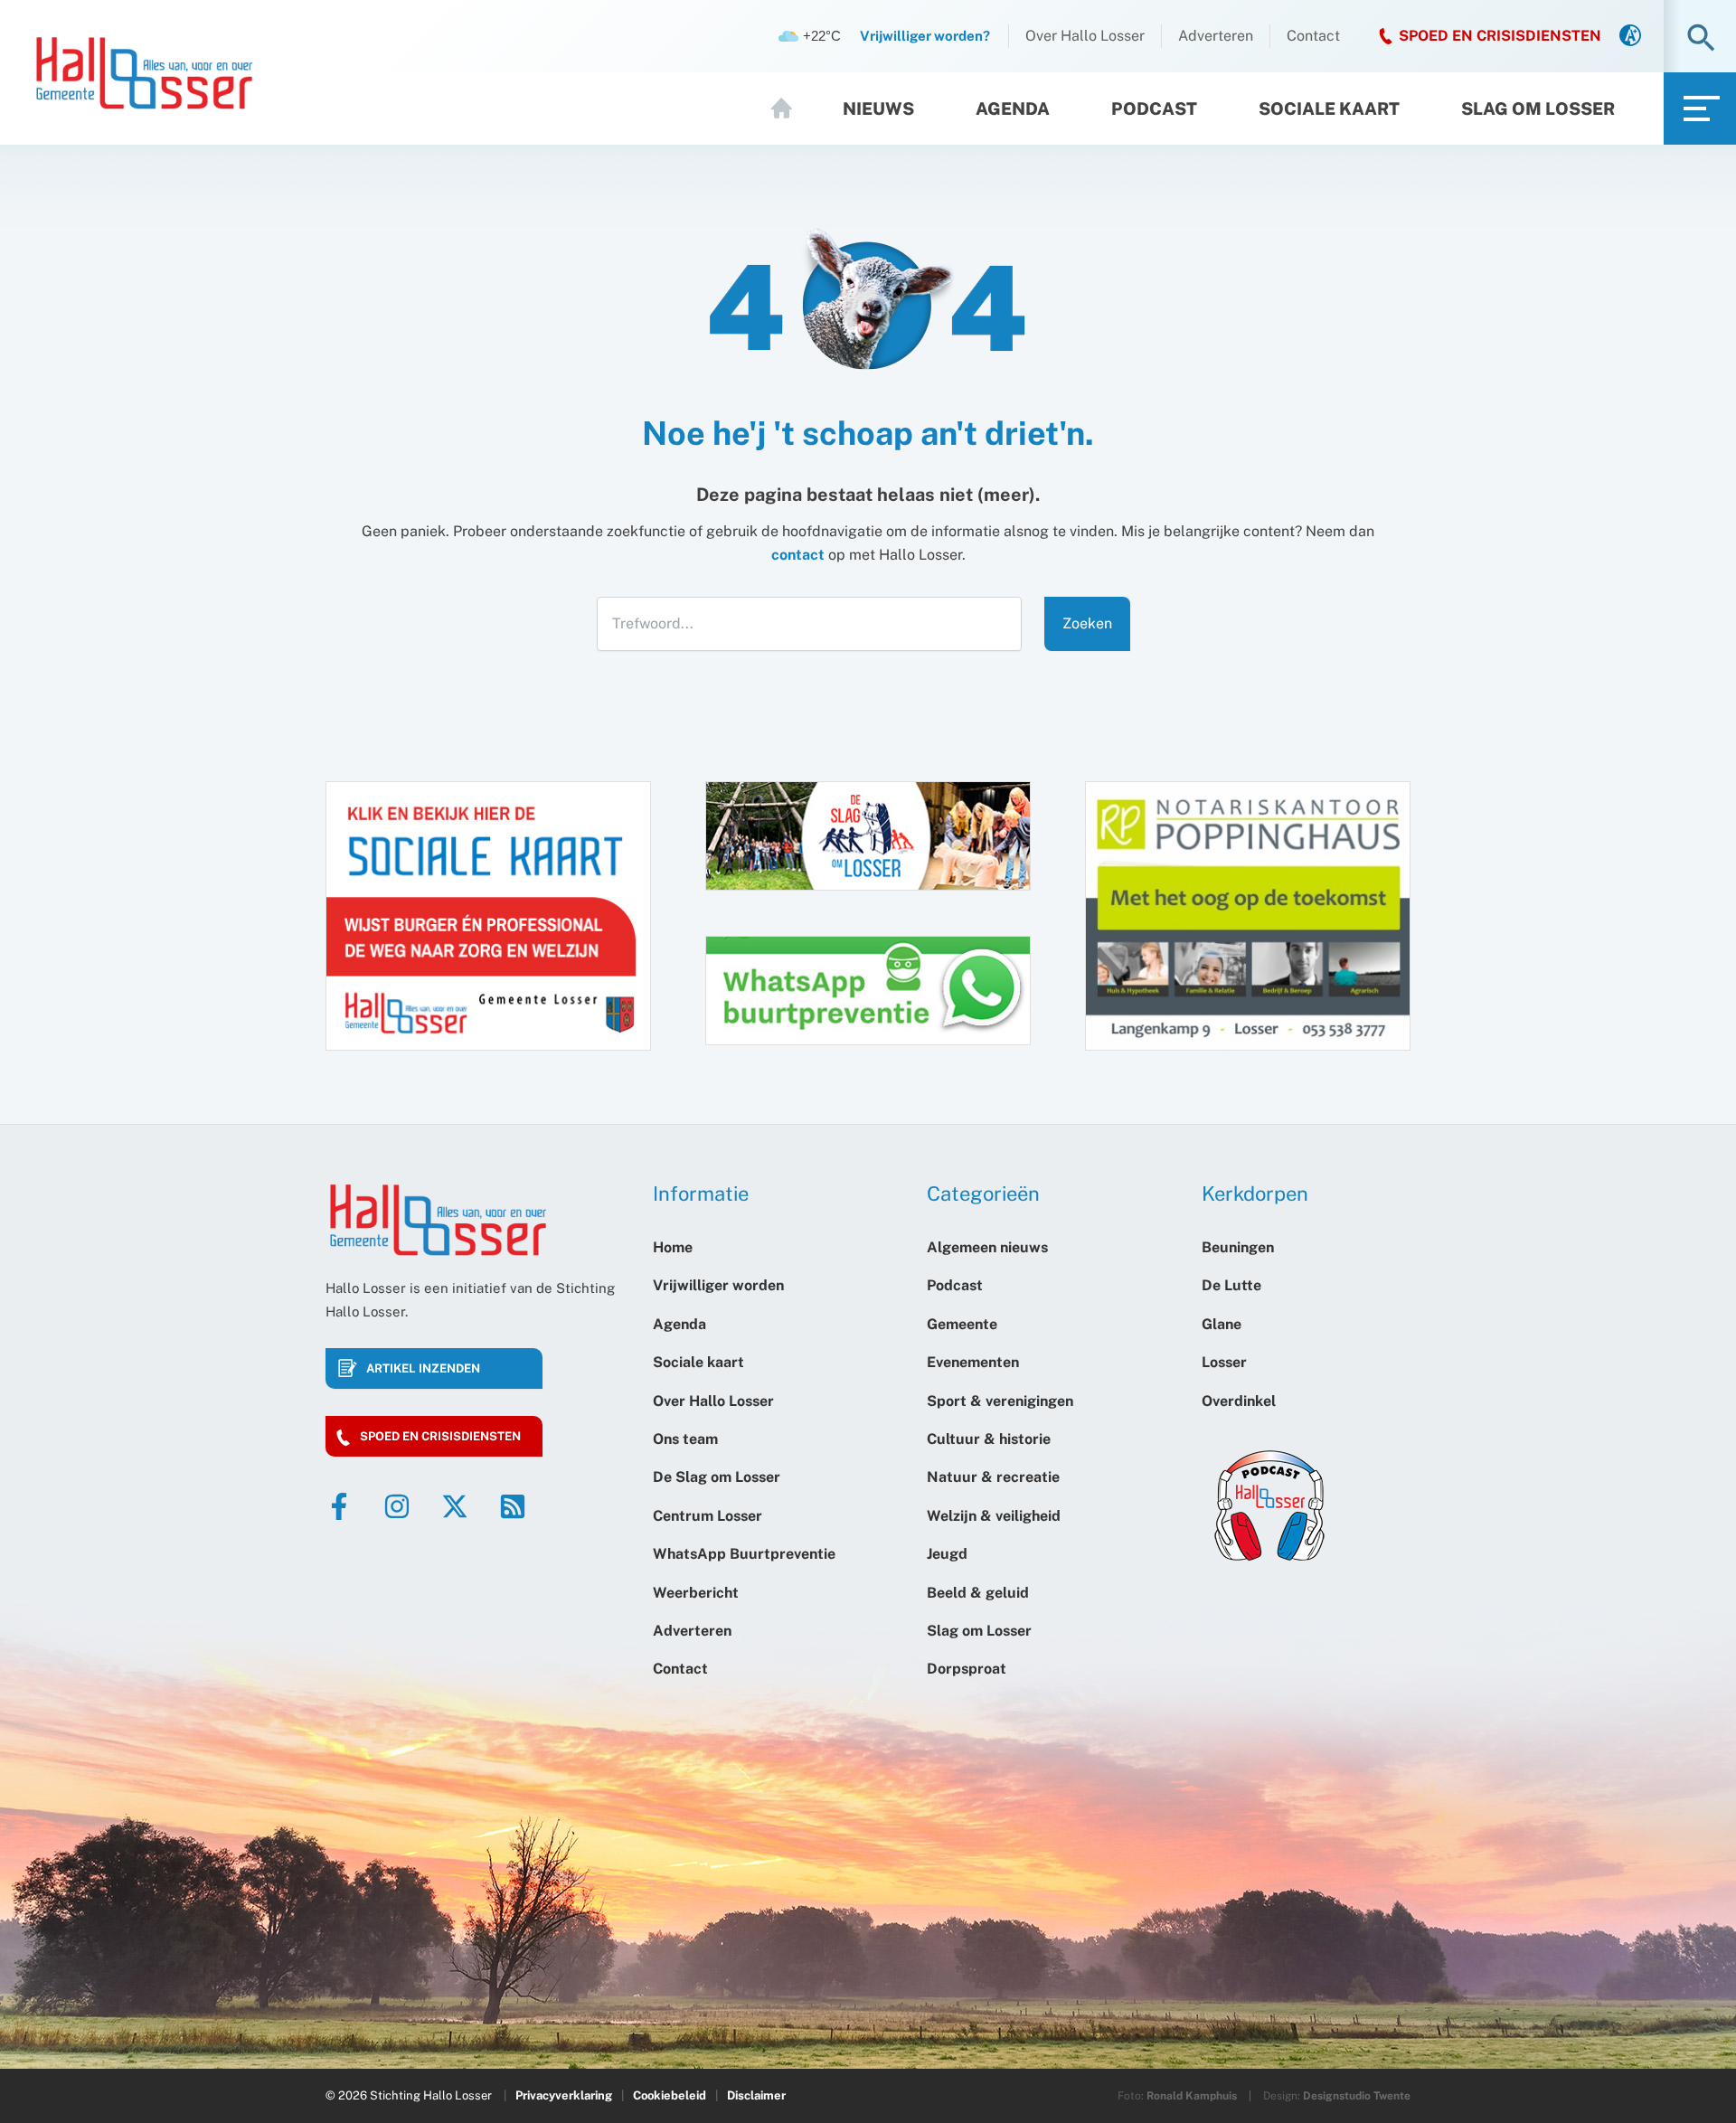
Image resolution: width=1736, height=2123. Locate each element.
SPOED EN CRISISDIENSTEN (1500, 36)
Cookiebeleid (670, 2095)
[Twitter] (455, 1506)
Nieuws (878, 109)
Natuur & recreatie (993, 1477)
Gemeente (962, 1324)
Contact (1313, 36)
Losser (1224, 1362)
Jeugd (947, 1554)
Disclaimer (756, 2095)
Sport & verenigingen (1000, 1401)
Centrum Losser (708, 1516)
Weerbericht (696, 1593)
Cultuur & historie (989, 1439)
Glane (1222, 1324)
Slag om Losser (1538, 109)
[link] (1630, 37)
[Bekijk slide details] (1248, 916)
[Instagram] (397, 1506)
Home (789, 109)
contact (798, 555)
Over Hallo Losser (1085, 36)
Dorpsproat (967, 1669)
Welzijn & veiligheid (994, 1516)
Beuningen (1238, 1247)
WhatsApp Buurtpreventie (744, 1554)
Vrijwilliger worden (718, 1285)
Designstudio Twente (1357, 2096)
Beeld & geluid (978, 1593)
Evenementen (973, 1362)
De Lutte (1231, 1285)
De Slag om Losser (717, 1477)
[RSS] (513, 1506)
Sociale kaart (1329, 109)
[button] (1701, 39)
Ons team (685, 1439)
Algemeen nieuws (987, 1247)
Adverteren (1216, 36)
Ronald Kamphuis (1192, 2096)
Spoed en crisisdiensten (440, 1436)
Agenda (1013, 109)
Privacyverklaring (564, 2095)
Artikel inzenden (423, 1368)
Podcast (1154, 109)
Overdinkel (1239, 1401)
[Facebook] (339, 1506)
